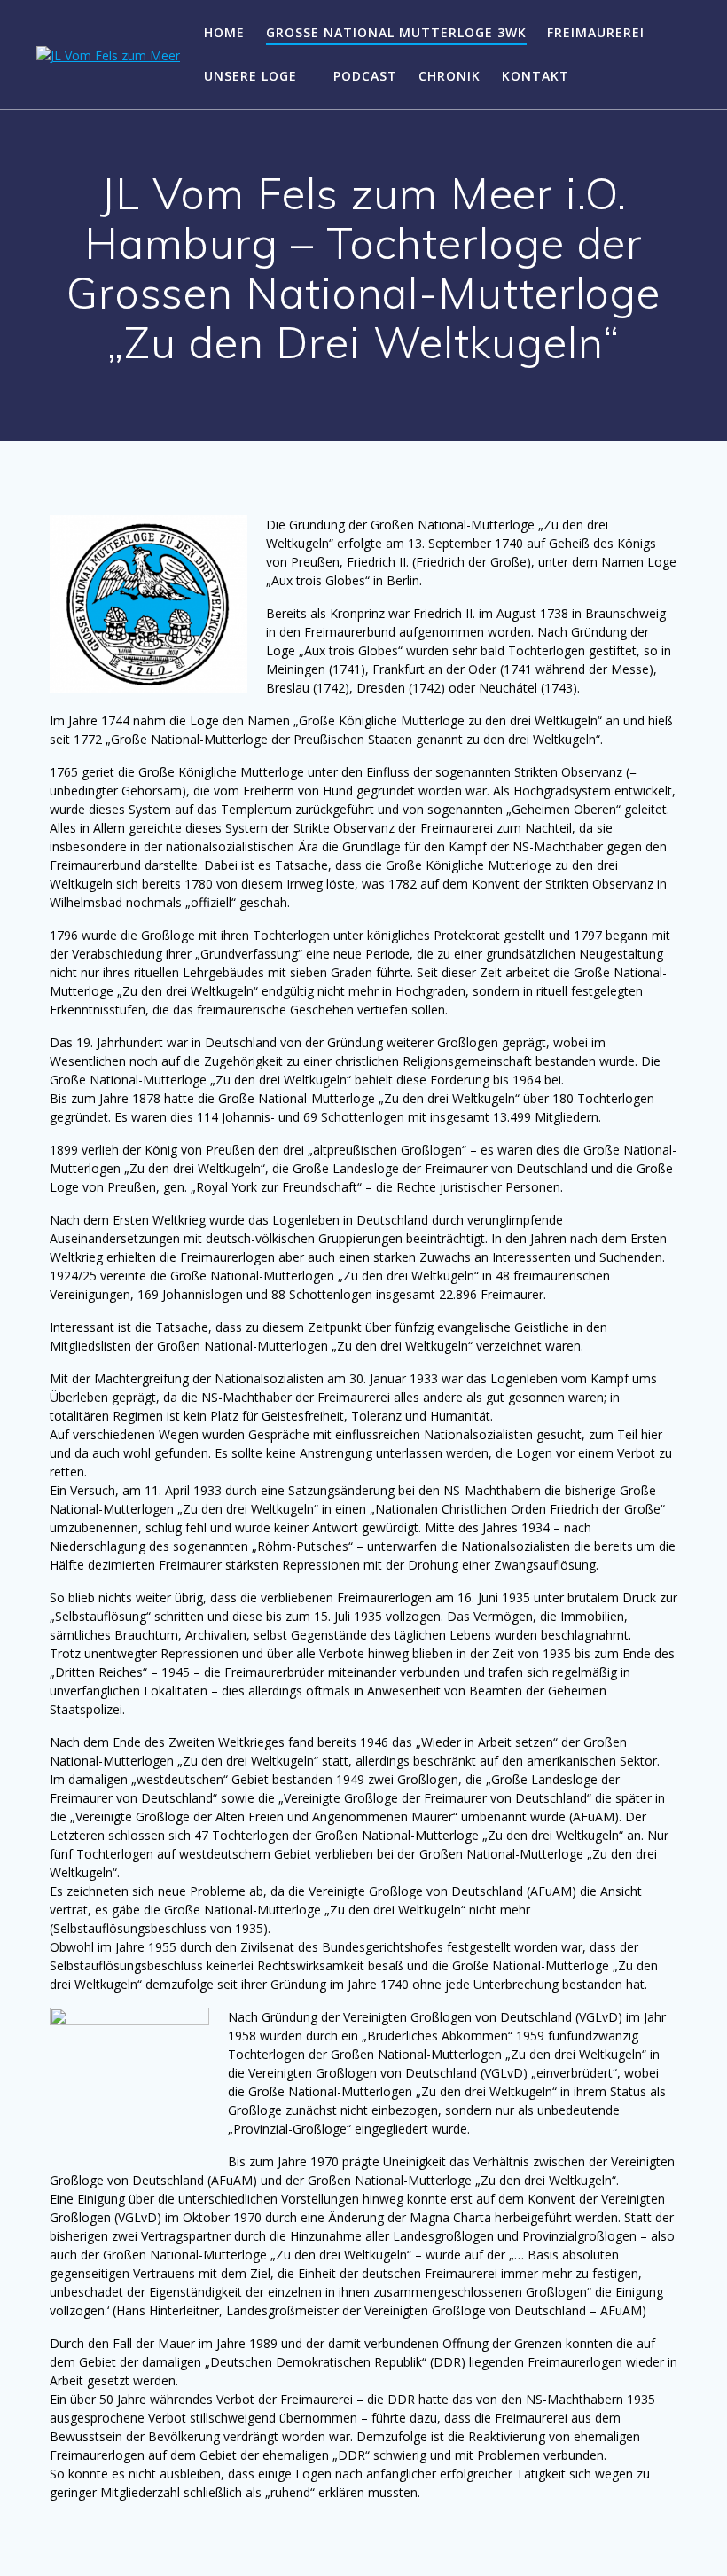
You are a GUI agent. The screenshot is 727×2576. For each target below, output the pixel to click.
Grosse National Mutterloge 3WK (396, 32)
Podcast (365, 76)
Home (224, 32)
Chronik (449, 76)
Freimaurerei (596, 32)
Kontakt (535, 76)
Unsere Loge (250, 76)
